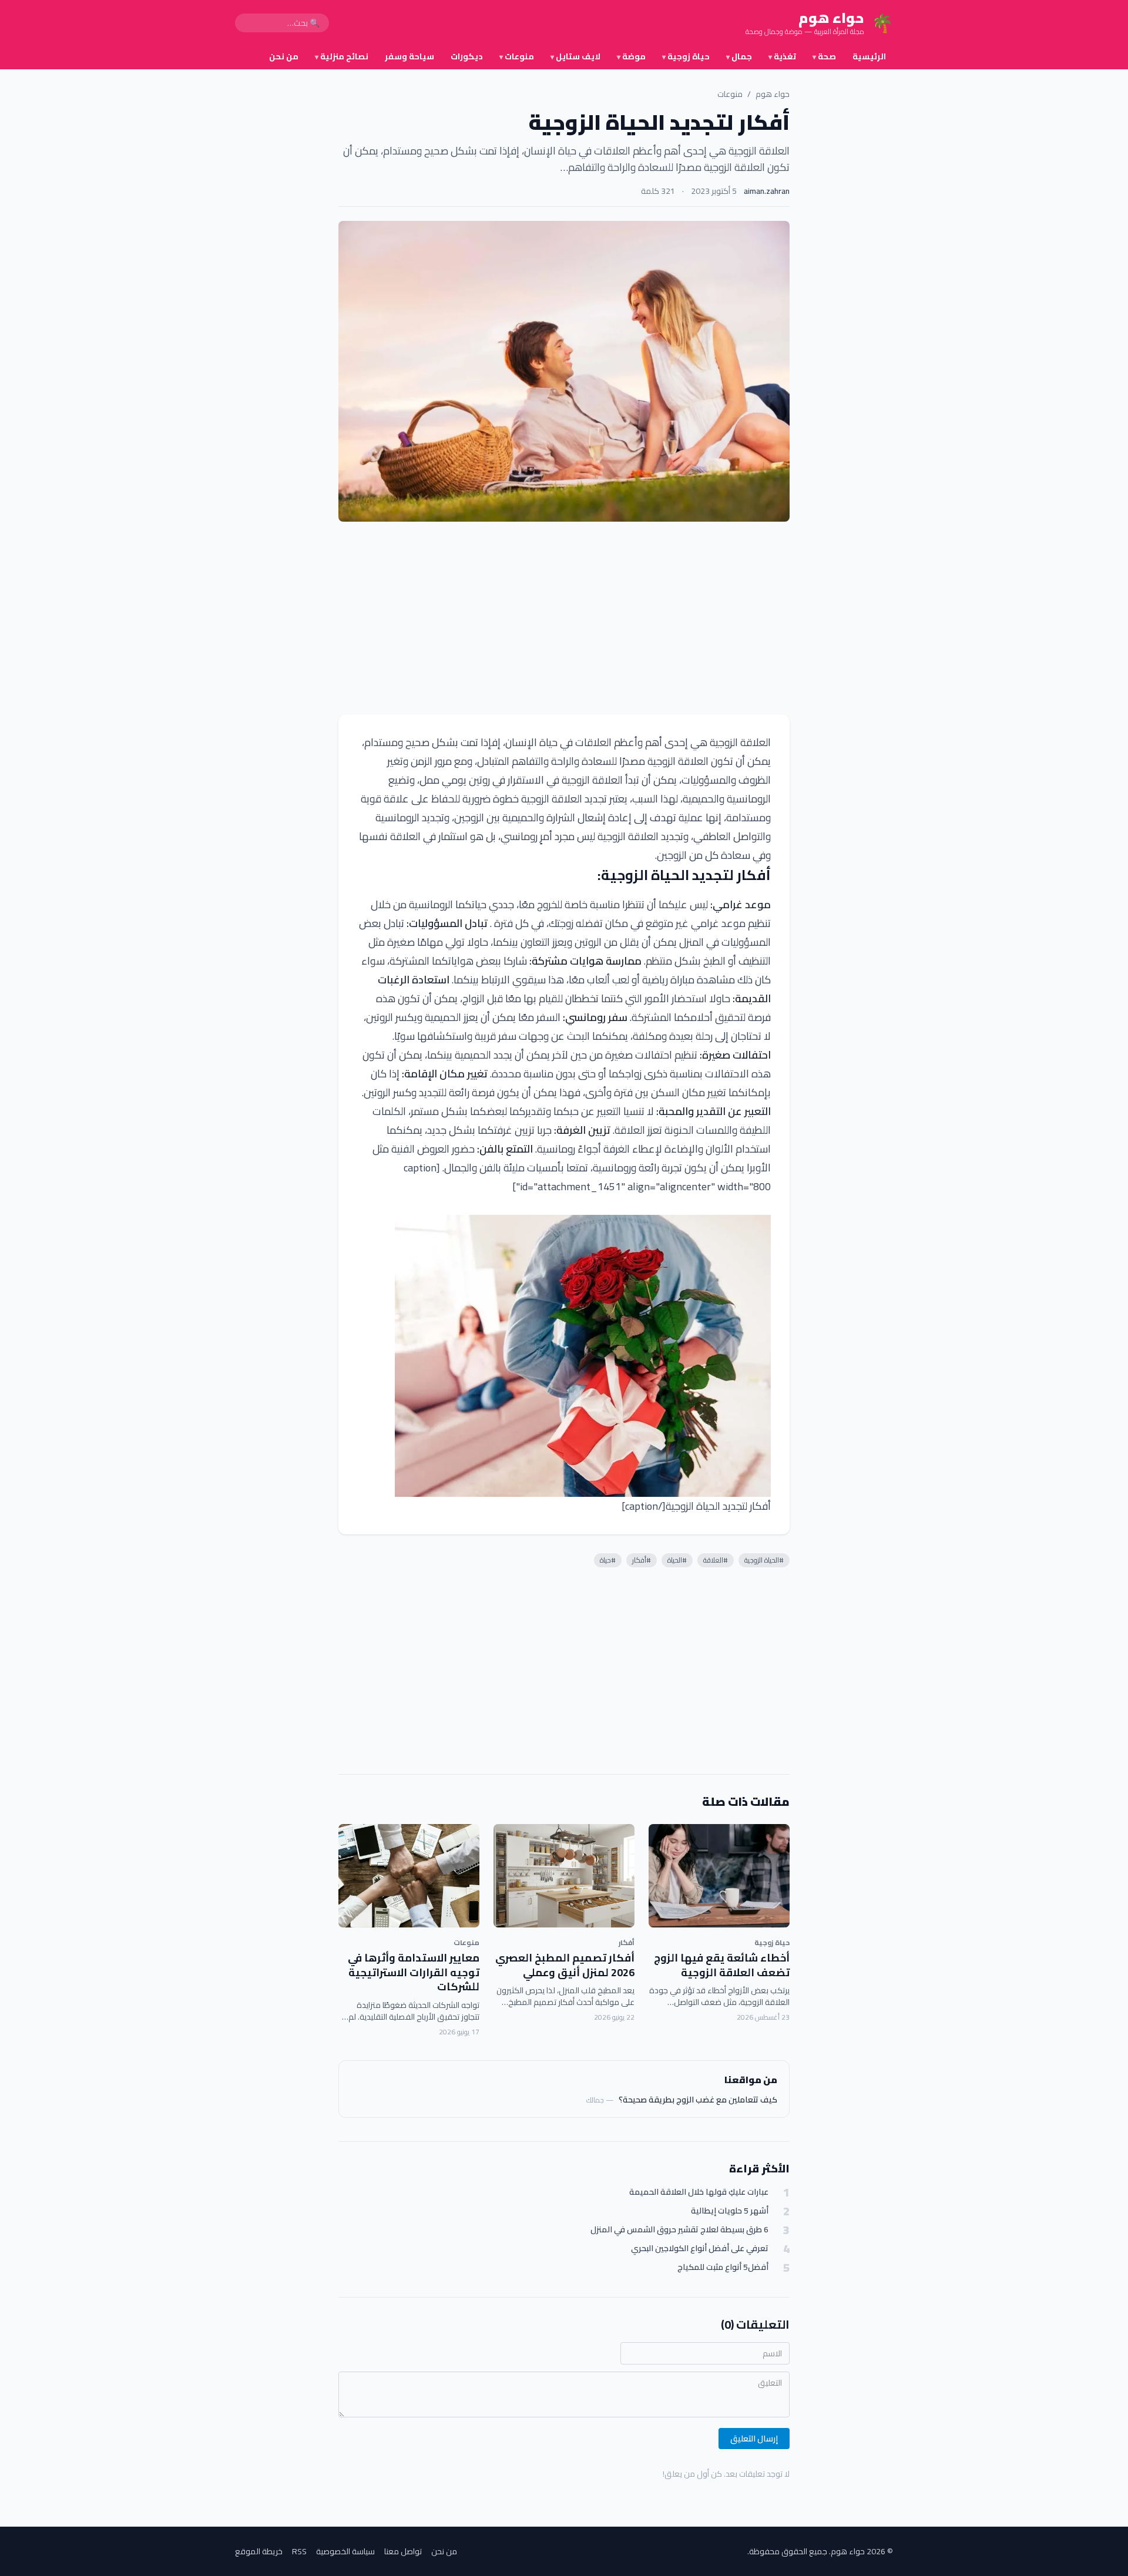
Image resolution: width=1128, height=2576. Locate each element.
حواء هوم (773, 94)
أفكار (627, 1942)
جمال (739, 56)
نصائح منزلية (342, 56)
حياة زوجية (686, 56)
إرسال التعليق (754, 2439)
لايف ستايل (575, 56)
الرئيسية (869, 56)
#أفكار (642, 1560)
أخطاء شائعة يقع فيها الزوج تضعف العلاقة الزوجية (722, 1965)
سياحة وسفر (409, 56)
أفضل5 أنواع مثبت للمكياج (723, 2267)
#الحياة (677, 1560)
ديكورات (467, 56)
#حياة (608, 1560)
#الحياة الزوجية (764, 1560)
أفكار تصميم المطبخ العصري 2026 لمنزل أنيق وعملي (565, 1965)
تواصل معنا (403, 2551)
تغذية (782, 56)
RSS (299, 2551)
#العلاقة (716, 1560)
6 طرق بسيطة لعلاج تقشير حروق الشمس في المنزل (679, 2230)
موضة (631, 56)
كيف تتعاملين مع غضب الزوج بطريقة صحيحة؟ (698, 2100)
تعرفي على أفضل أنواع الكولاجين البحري (700, 2248)
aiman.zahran (767, 191)
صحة (824, 56)
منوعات (517, 56)
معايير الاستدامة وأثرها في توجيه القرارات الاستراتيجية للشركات (414, 1972)
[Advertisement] (564, 618)
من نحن (284, 56)
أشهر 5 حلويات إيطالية (730, 2211)
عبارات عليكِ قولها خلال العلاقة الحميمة (699, 2192)
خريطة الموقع (259, 2551)
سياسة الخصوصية (345, 2551)
